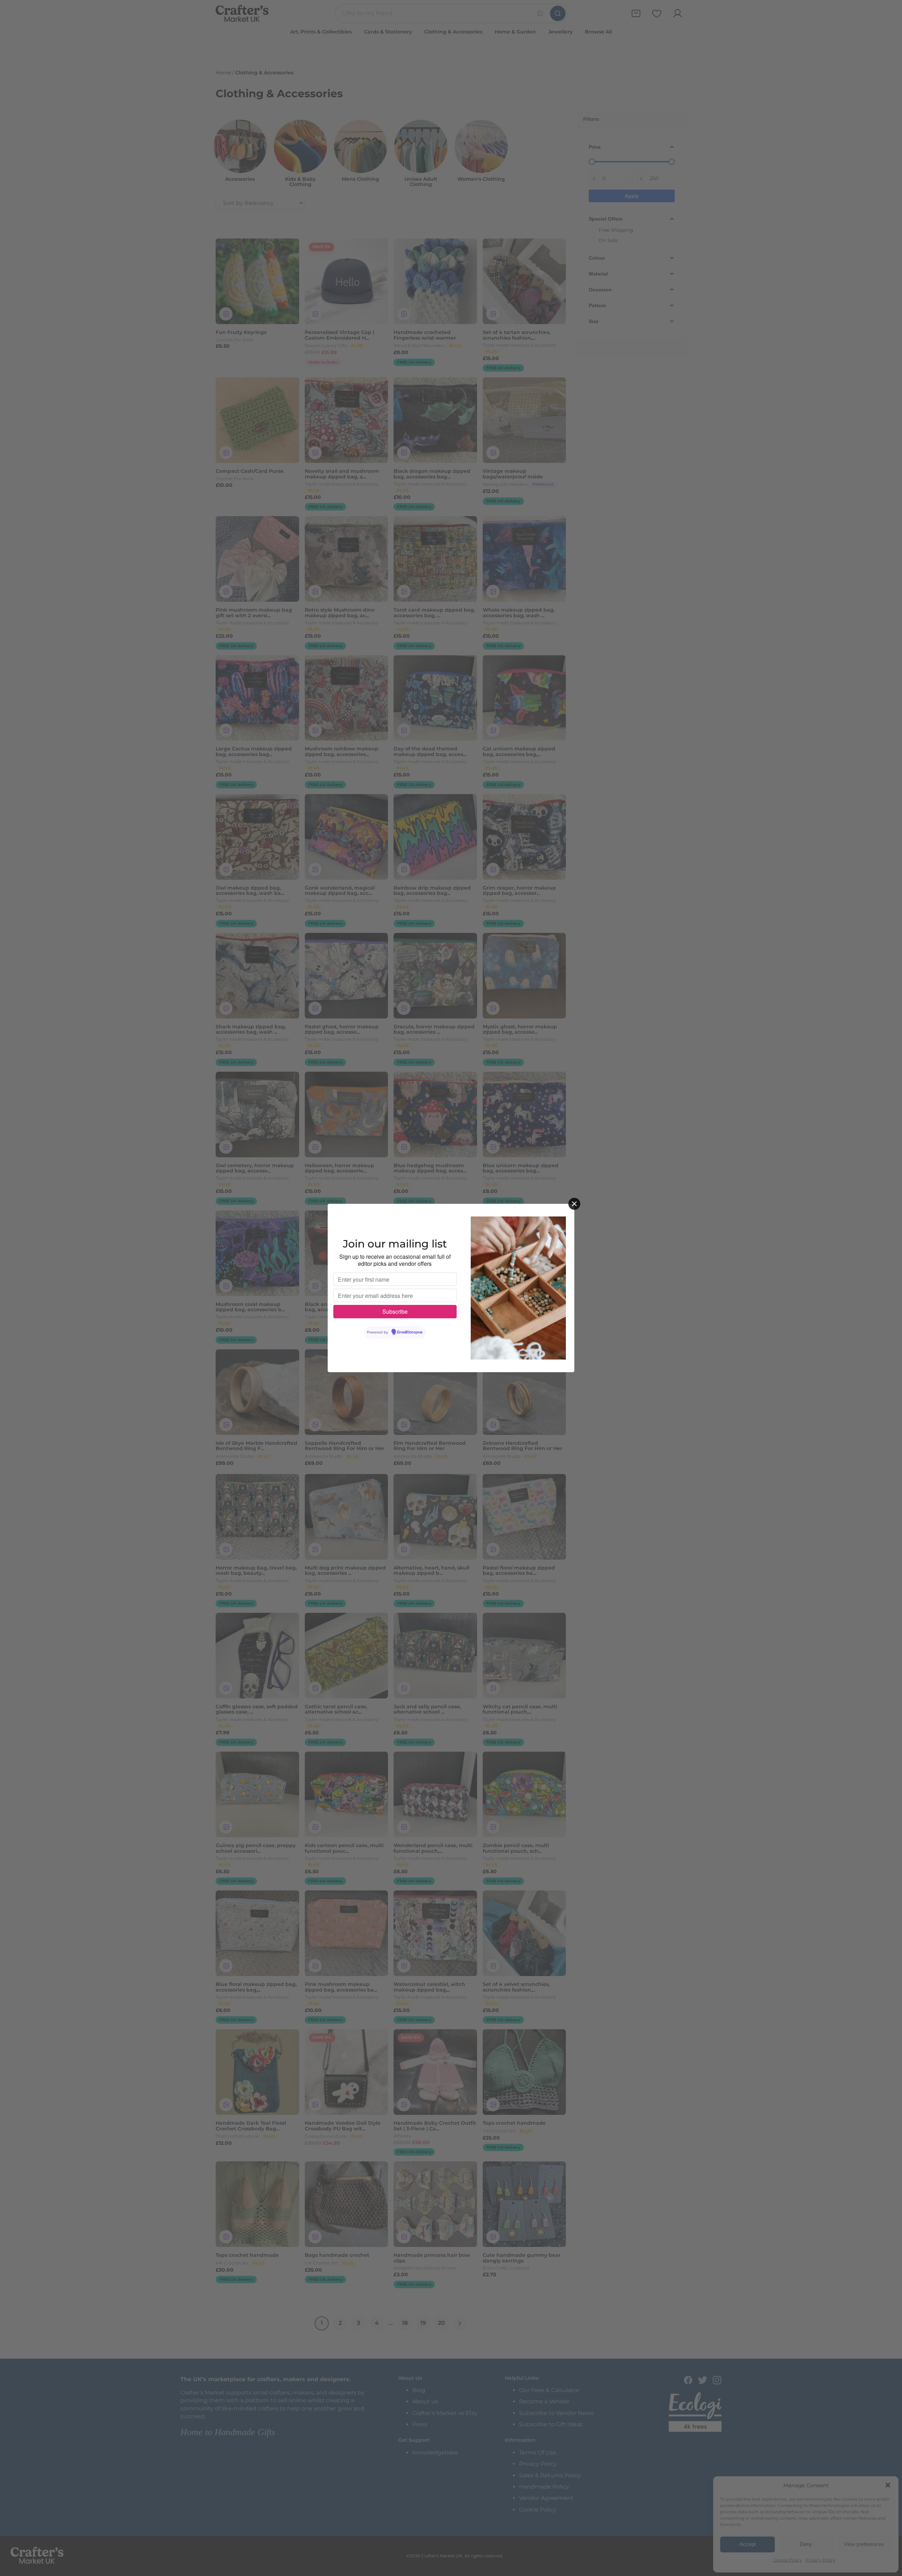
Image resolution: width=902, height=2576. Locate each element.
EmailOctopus (410, 1332)
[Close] (574, 1204)
